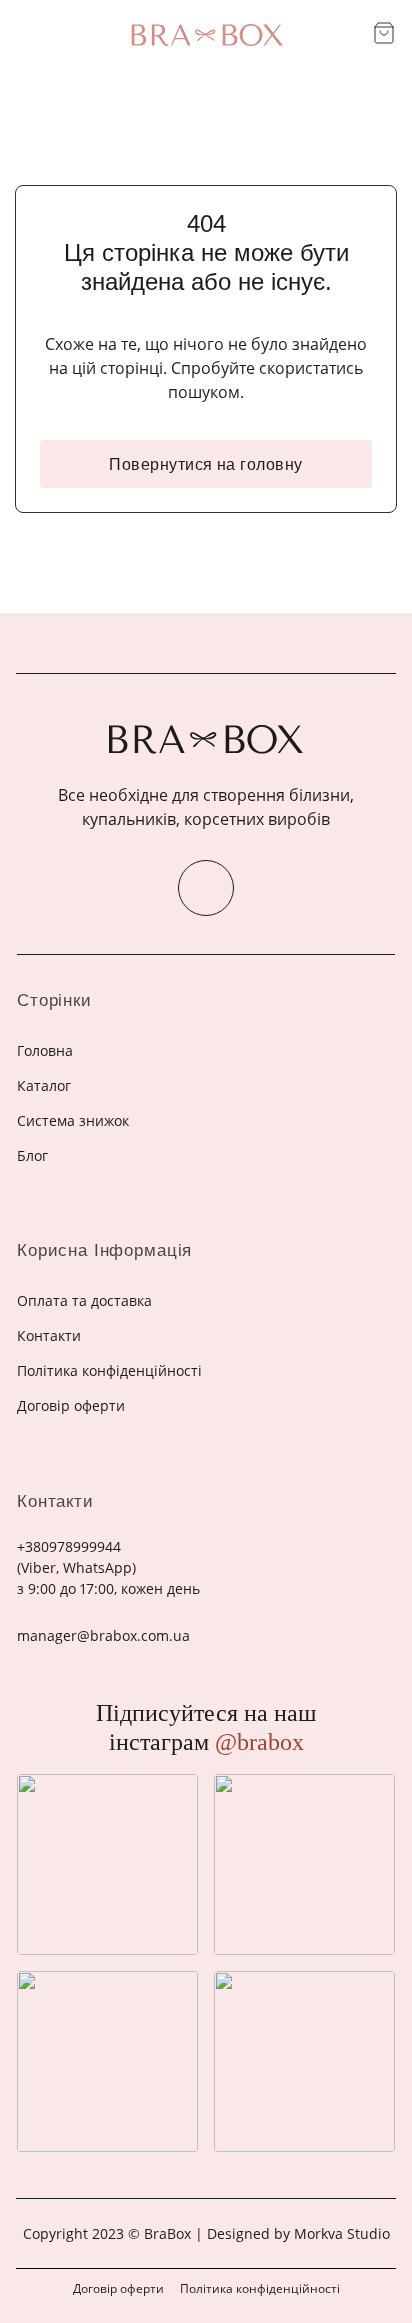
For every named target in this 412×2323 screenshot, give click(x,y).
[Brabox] (206, 35)
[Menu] (28, 34)
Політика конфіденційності (260, 2288)
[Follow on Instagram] (206, 888)
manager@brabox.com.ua (103, 1635)
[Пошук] (350, 35)
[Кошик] (384, 33)
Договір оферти (118, 2288)
